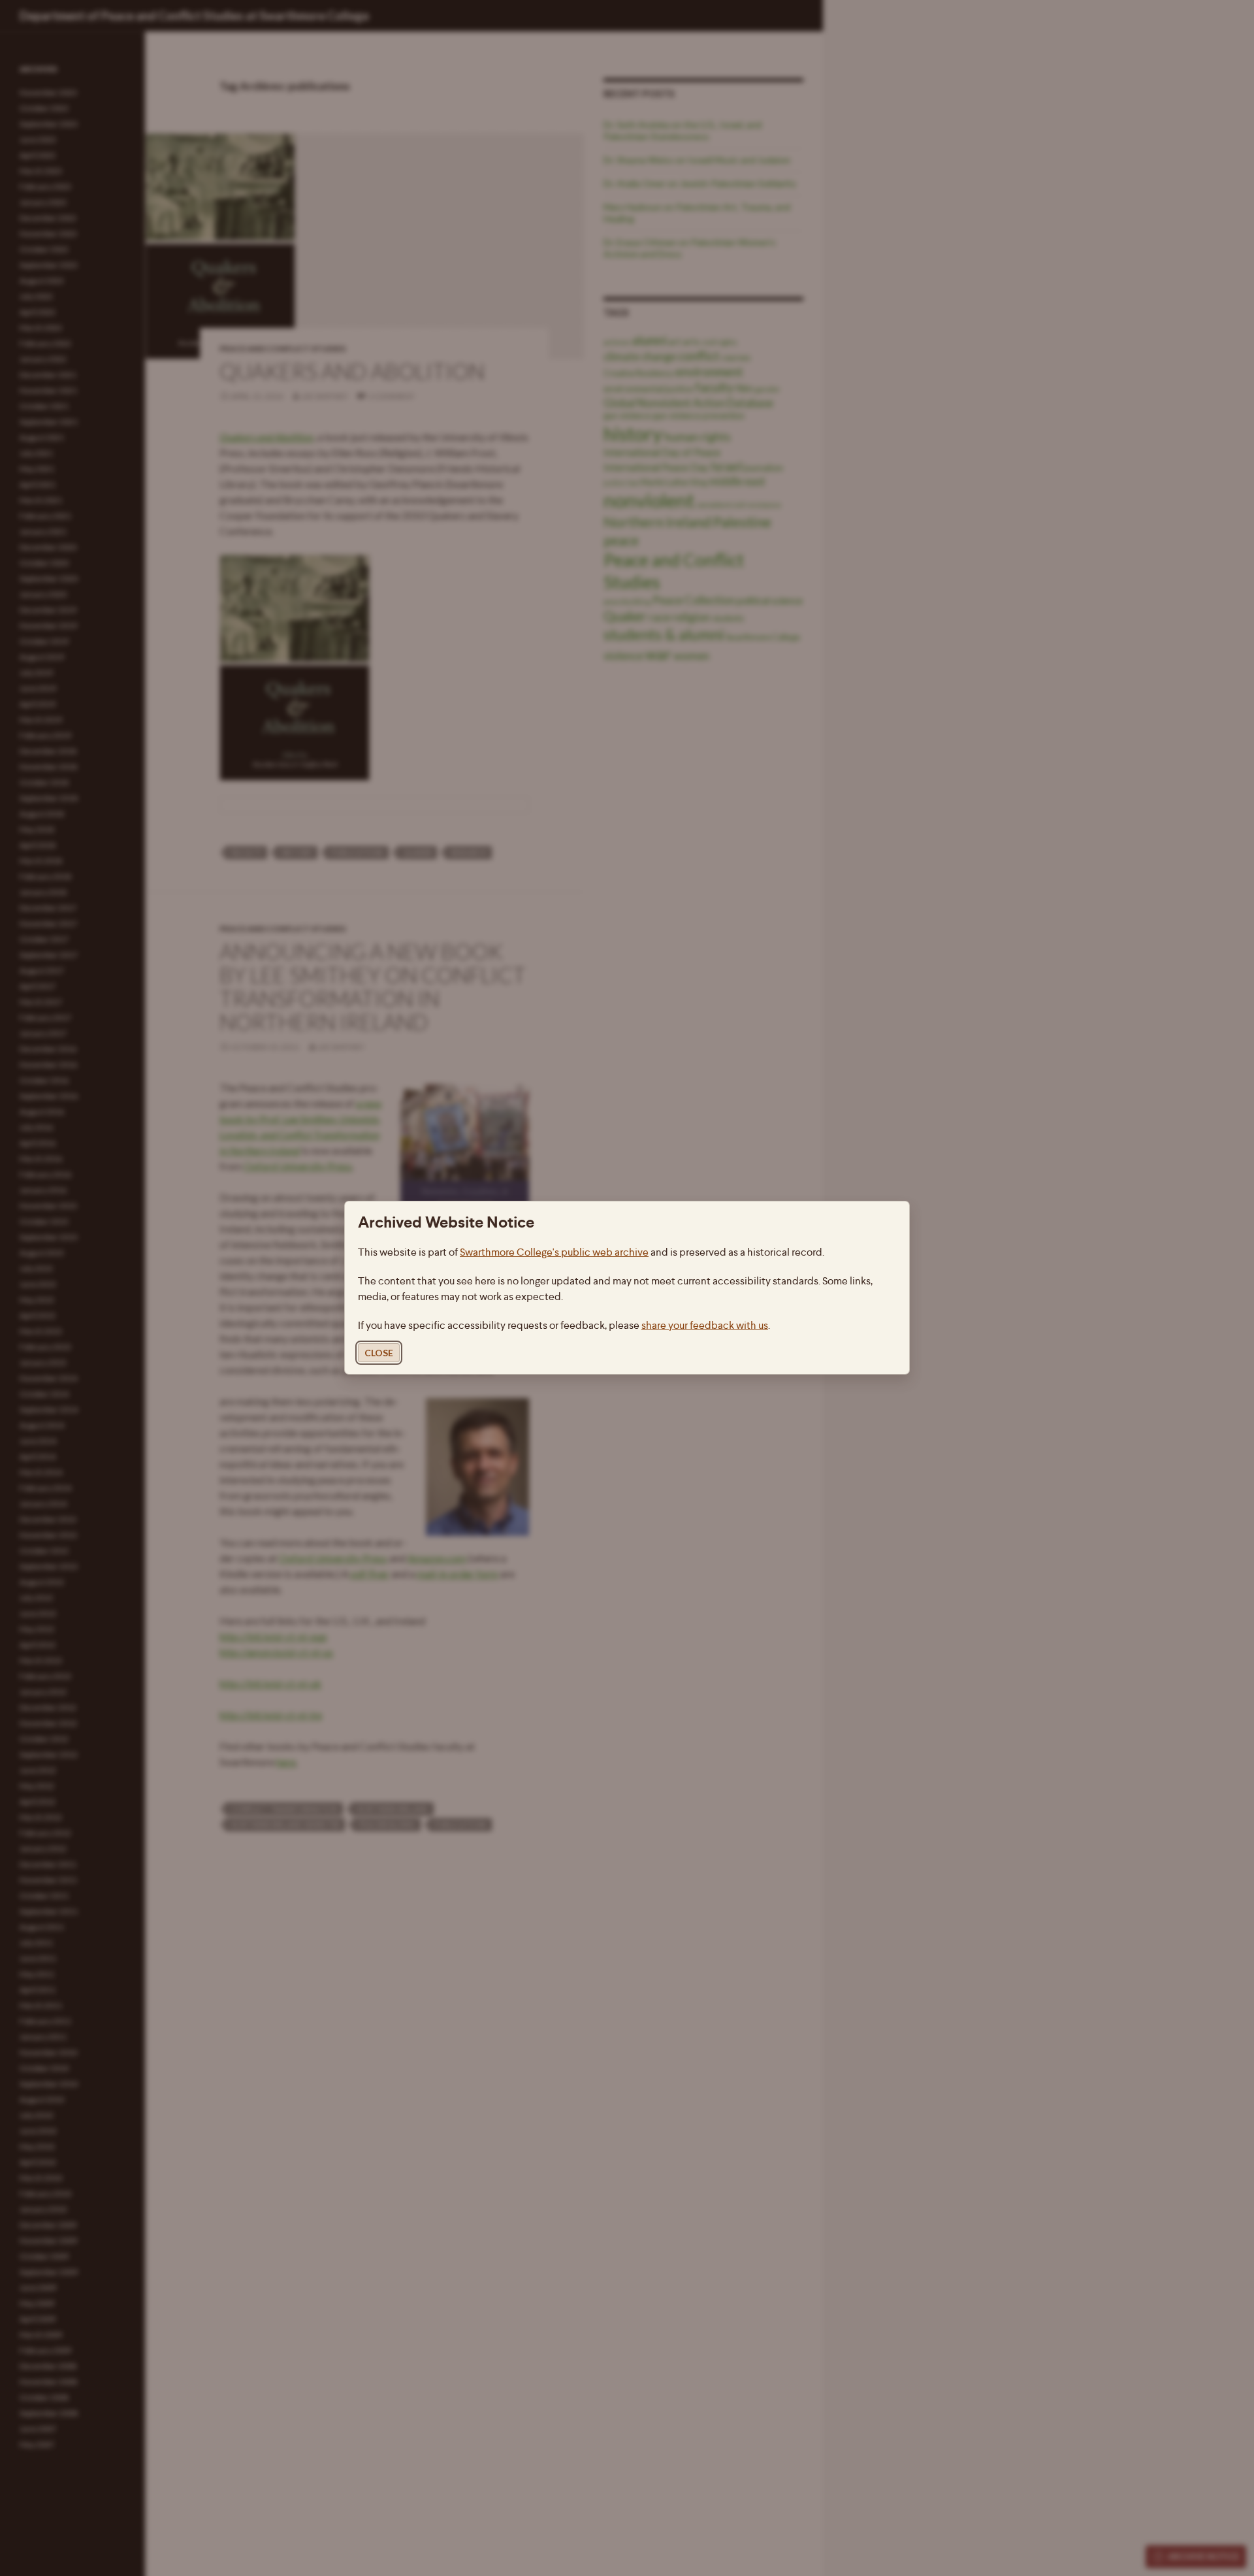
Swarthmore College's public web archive (554, 1253)
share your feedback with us (705, 1326)
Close (379, 1353)
